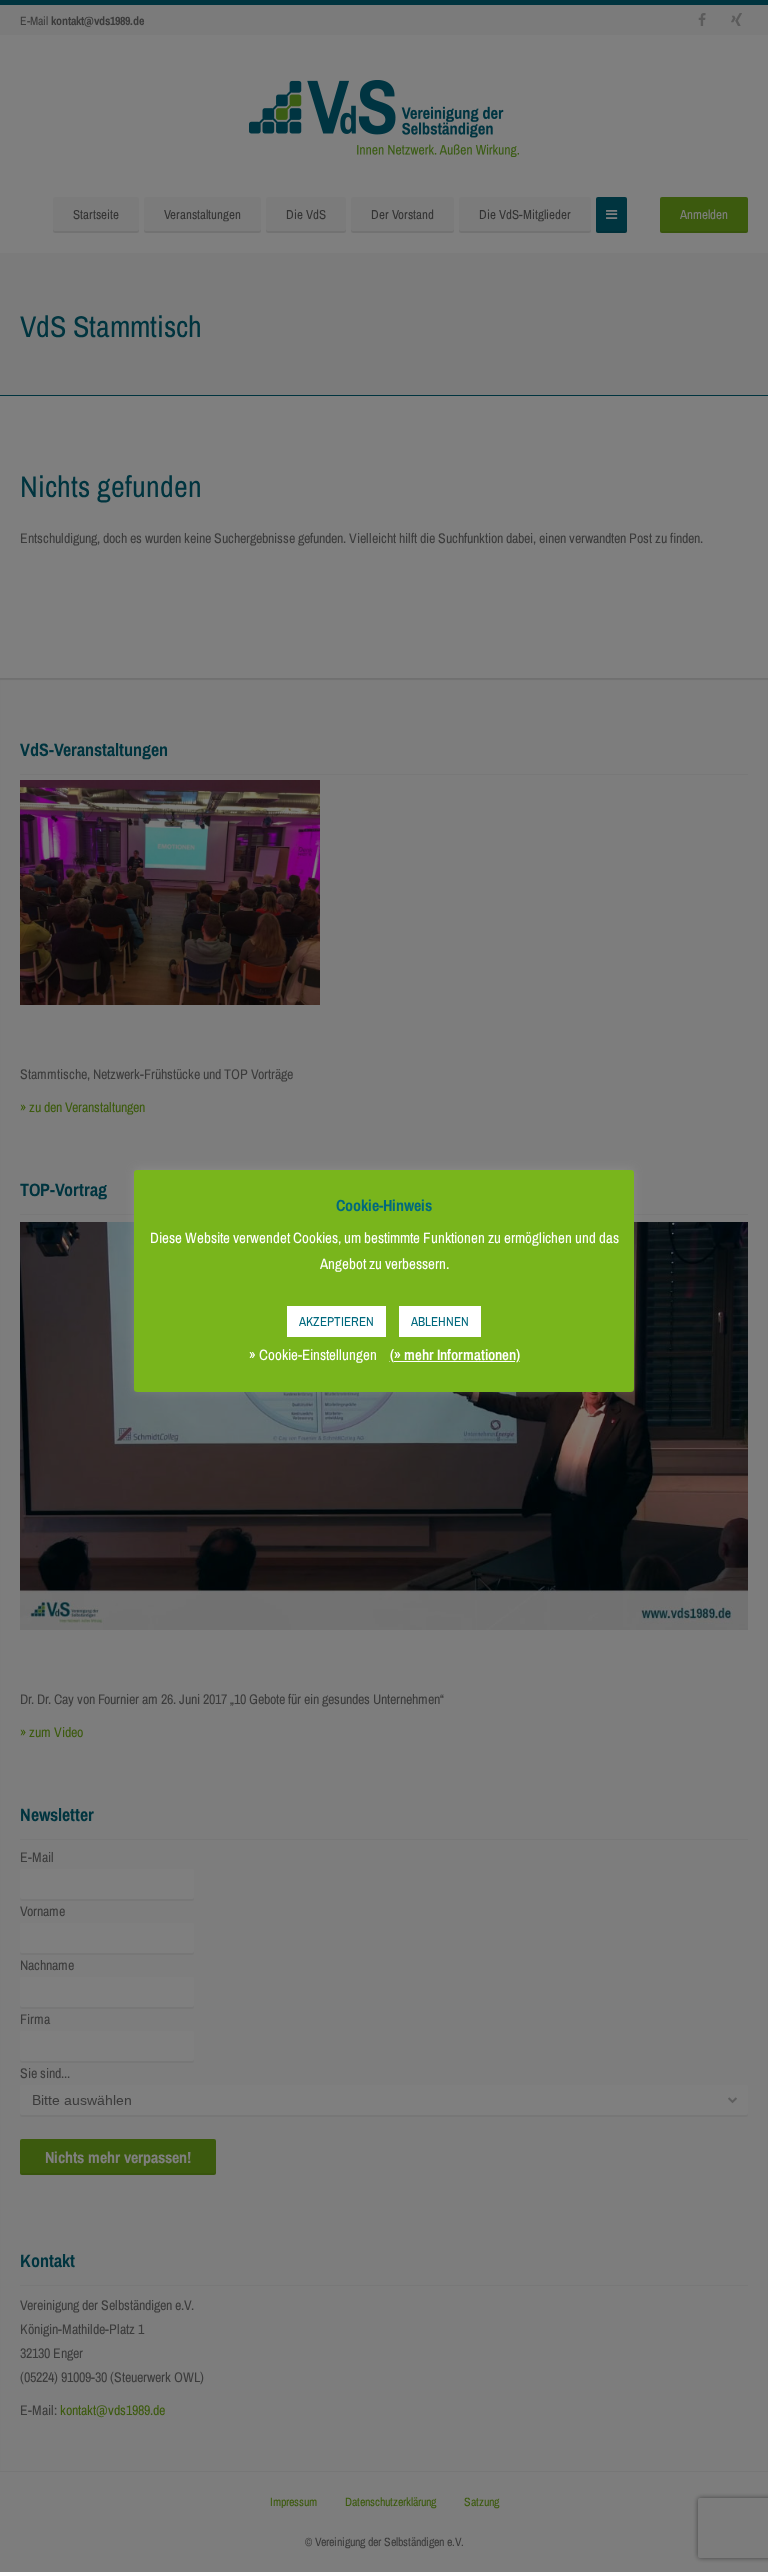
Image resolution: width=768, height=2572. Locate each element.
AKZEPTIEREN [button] (336, 1321)
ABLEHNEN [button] (440, 1321)
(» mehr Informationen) (455, 1354)
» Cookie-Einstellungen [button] (313, 1354)
